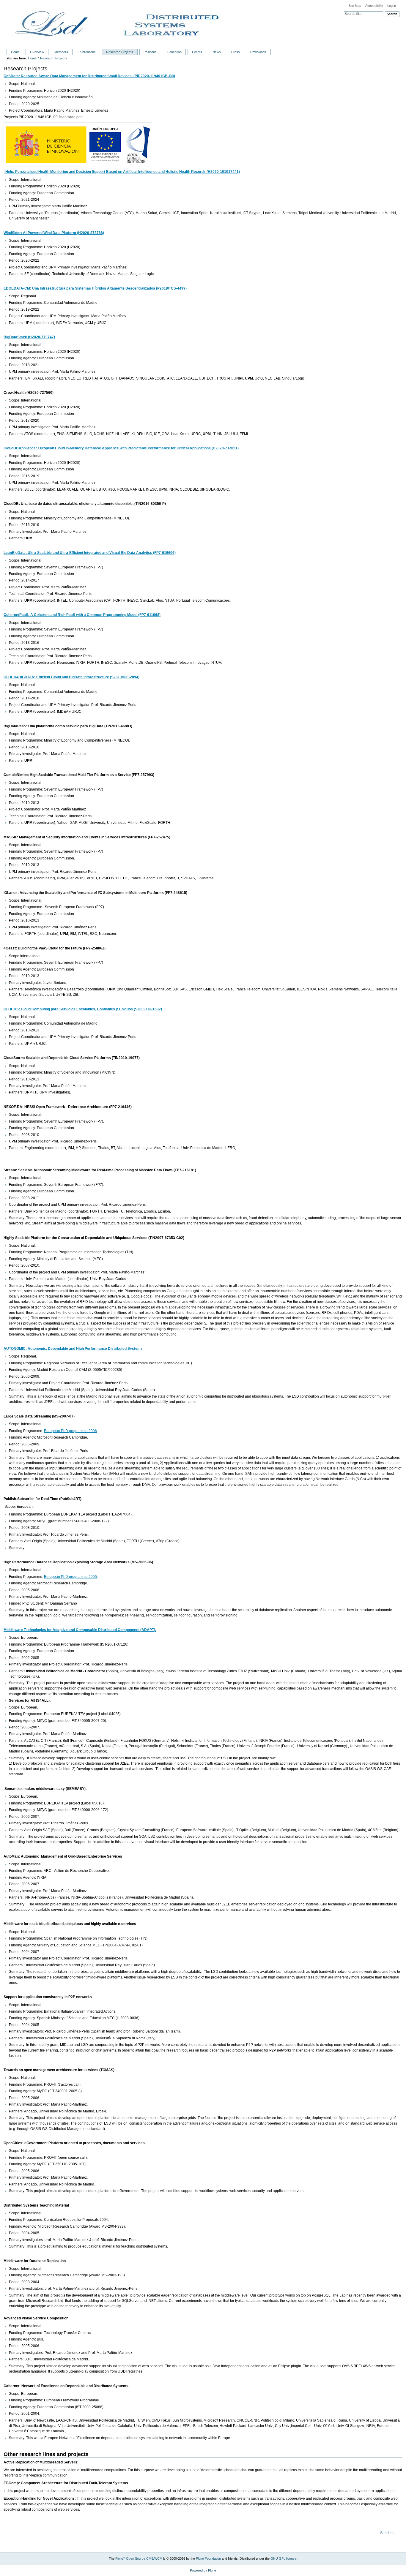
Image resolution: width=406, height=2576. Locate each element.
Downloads (258, 52)
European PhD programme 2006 (70, 1431)
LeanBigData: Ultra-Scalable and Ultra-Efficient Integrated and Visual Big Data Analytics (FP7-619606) (90, 553)
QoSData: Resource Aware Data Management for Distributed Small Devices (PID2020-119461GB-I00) (89, 76)
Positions (150, 52)
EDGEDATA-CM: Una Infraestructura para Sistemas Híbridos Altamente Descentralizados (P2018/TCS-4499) (95, 288)
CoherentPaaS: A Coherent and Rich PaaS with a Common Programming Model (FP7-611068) (82, 615)
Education (174, 52)
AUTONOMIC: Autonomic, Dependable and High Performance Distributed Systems (73, 1349)
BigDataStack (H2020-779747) (29, 337)
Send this (388, 2533)
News (217, 52)
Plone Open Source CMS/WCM (139, 2558)
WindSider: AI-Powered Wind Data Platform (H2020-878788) (54, 233)
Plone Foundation (208, 2558)
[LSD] (203, 23)
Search (392, 14)
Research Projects (120, 52)
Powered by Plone (203, 2570)
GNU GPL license (283, 2558)
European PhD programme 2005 (70, 1577)
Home (15, 52)
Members (61, 52)
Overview (37, 52)
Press (236, 52)
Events (197, 52)
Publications (87, 52)
